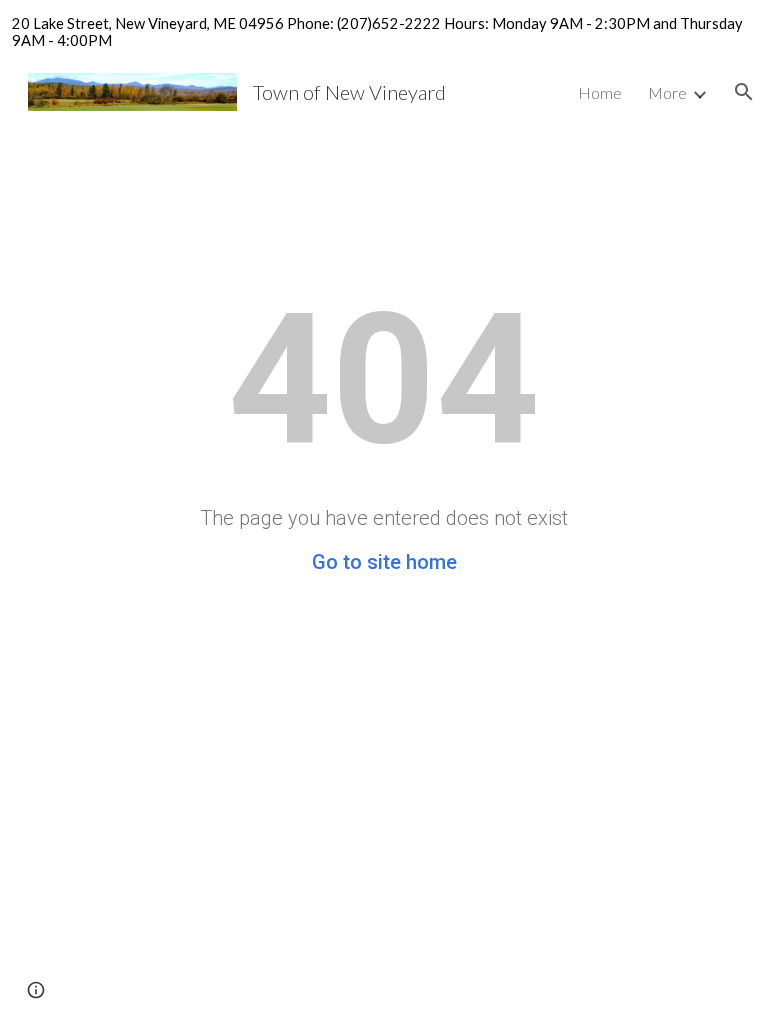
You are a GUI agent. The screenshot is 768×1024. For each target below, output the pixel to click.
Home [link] (600, 92)
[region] (384, 32)
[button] (744, 92)
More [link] (667, 92)
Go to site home (384, 562)
